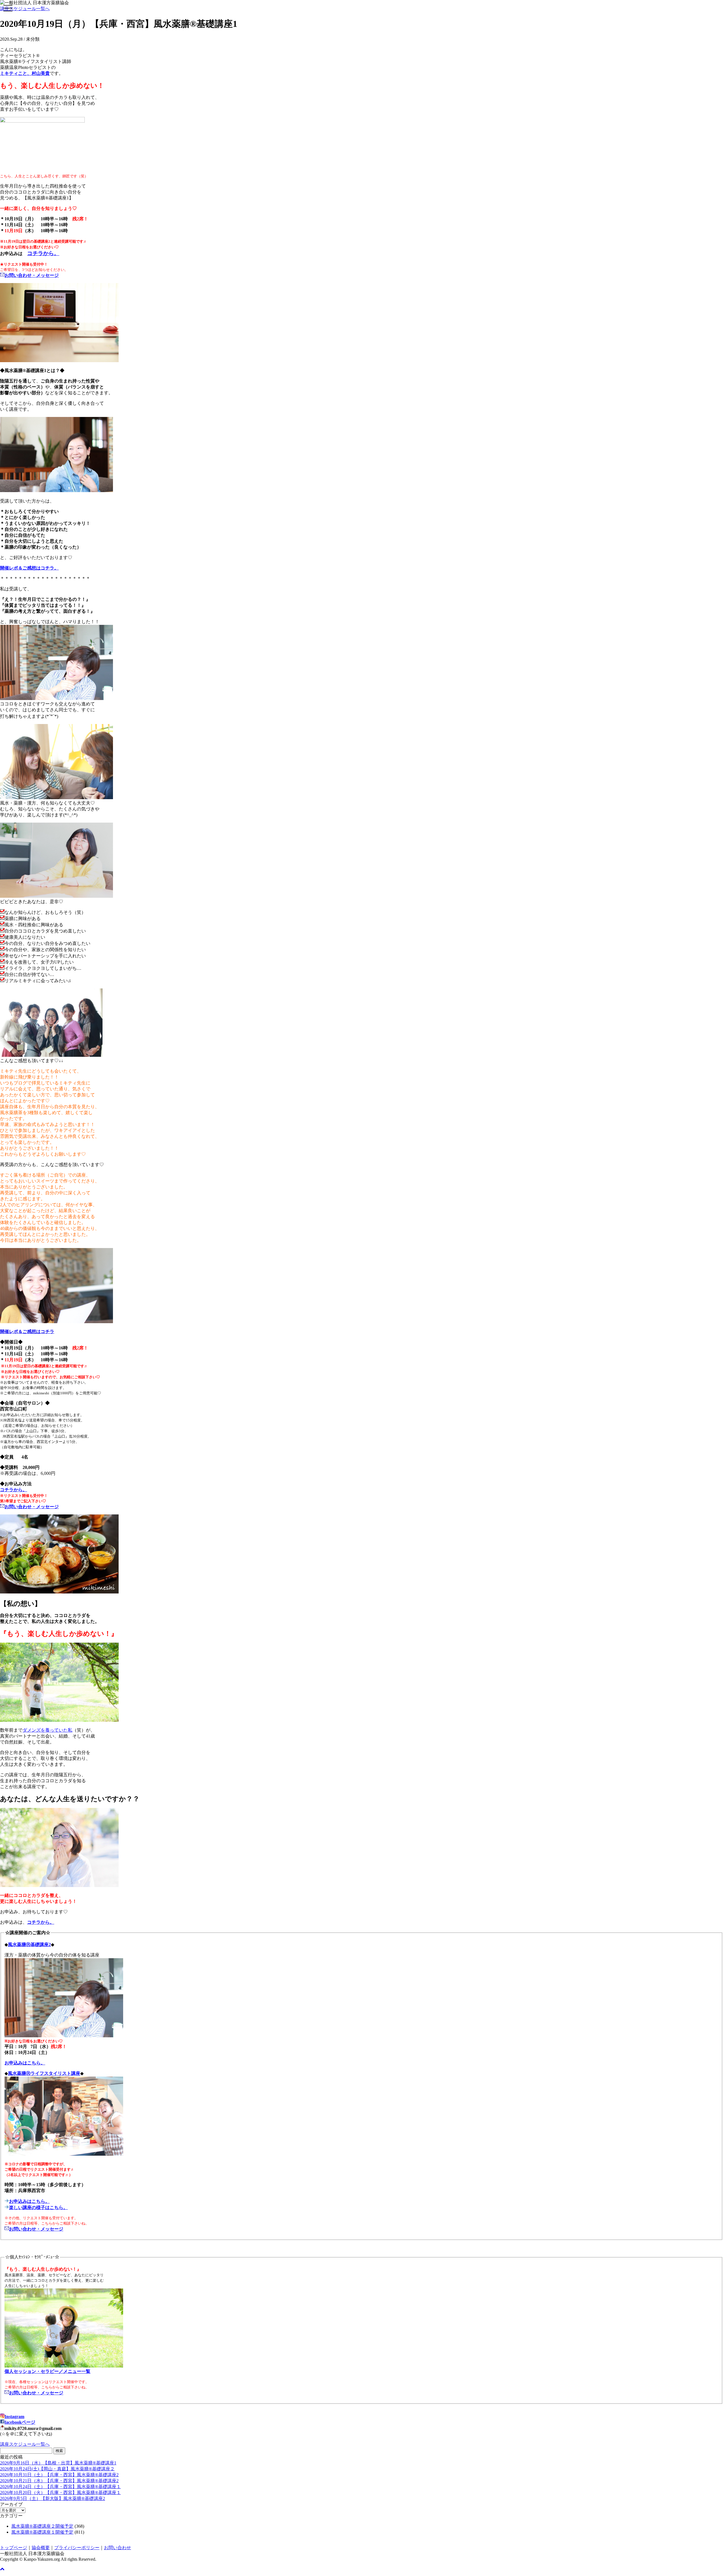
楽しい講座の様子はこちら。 (38, 2207)
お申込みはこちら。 (29, 2201)
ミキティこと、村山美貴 (25, 73)
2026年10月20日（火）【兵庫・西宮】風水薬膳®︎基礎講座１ (60, 2493)
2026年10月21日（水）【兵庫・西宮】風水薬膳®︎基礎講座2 (59, 2481)
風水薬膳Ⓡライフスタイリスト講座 (44, 2073)
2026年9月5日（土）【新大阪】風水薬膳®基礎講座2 (53, 2498)
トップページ (14, 2548)
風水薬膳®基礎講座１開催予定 (42, 2532)
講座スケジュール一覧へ (25, 9)
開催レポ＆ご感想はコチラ (27, 1332)
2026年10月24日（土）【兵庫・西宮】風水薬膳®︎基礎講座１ (60, 2487)
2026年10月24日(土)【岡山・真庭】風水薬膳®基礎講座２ (57, 2469)
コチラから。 (43, 253)
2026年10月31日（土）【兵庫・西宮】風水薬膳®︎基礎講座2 (59, 2475)
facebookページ (20, 2422)
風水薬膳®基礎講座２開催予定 (42, 2526)
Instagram (14, 2417)
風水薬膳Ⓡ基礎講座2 (29, 1945)
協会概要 (41, 2548)
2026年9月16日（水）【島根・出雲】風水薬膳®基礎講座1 (58, 2463)
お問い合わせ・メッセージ (36, 2229)
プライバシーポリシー (77, 2548)
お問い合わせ (117, 2548)
